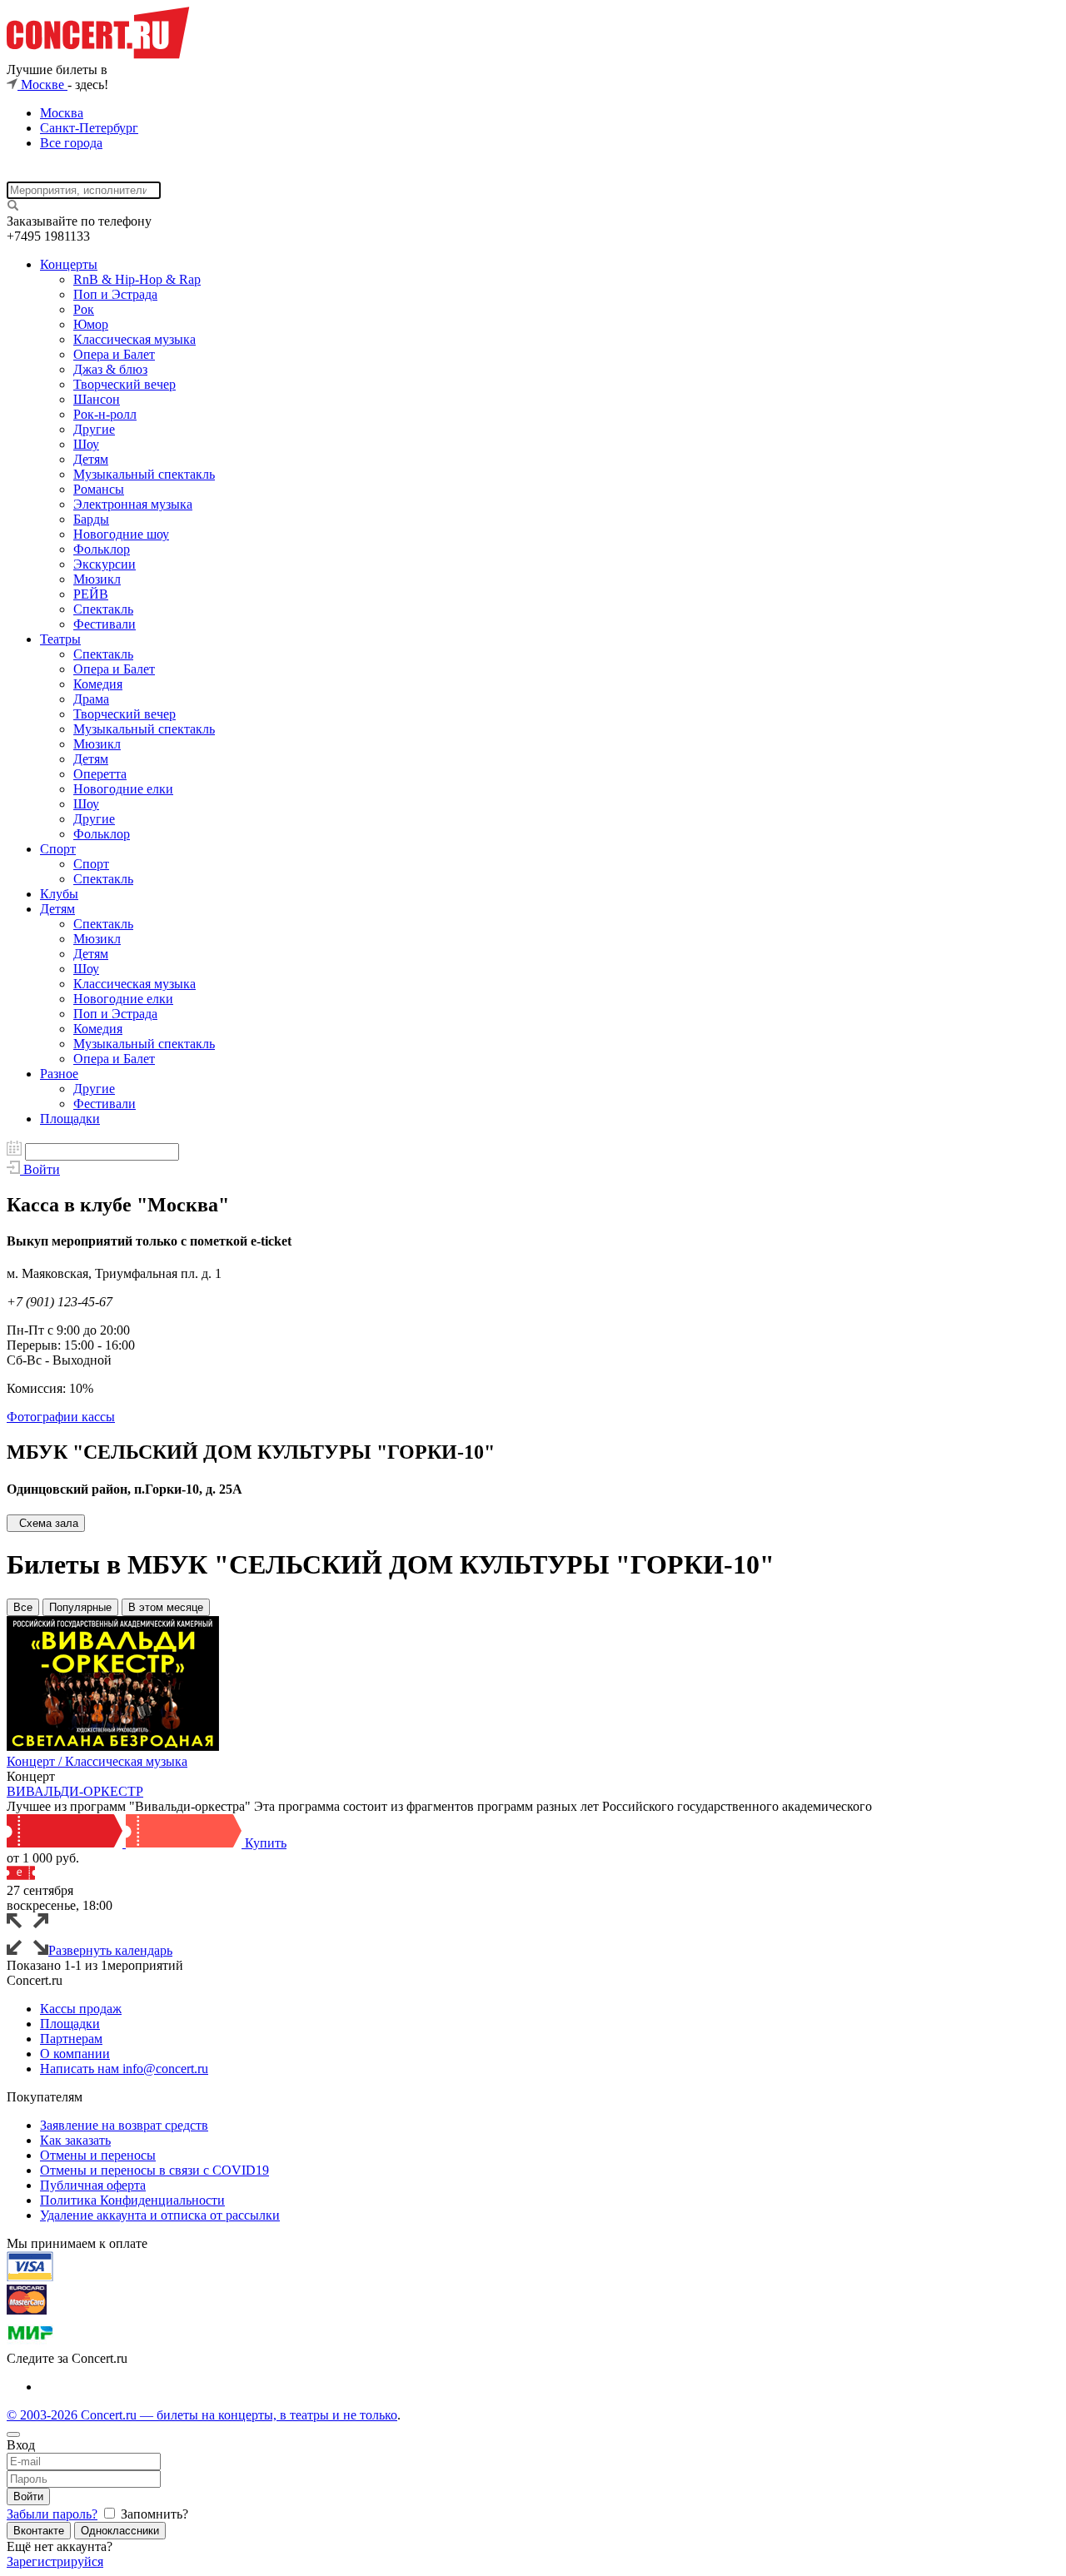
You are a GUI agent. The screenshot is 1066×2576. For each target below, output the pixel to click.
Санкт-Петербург (89, 128)
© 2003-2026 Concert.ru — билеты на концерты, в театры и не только (202, 2415)
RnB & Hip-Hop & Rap (137, 279)
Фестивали (105, 624)
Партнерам (71, 2039)
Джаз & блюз (110, 369)
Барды (91, 519)
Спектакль (103, 609)
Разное (59, 1074)
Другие (94, 429)
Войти (28, 2496)
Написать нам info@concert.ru (124, 2069)
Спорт (58, 849)
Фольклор (102, 549)
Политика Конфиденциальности (132, 2200)
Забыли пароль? (52, 2514)
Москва (62, 113)
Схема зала (49, 1523)
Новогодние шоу (121, 534)
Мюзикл (97, 579)
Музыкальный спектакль (144, 474)
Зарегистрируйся (55, 2561)
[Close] (13, 2434)
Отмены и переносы (98, 2155)
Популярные (80, 1607)
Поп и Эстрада (115, 294)
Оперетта (100, 774)
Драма (91, 699)
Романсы (99, 489)
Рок (84, 309)
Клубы (59, 894)
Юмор (91, 324)
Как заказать (75, 2140)
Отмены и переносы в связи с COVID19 (154, 2170)
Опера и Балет (114, 354)
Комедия (98, 684)
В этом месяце (166, 1607)
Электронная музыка (133, 504)
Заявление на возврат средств (124, 2125)
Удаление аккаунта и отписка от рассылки (160, 2215)
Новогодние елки (123, 789)
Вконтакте (39, 2531)
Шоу (86, 444)
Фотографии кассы (61, 1417)
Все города (71, 143)
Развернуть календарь (110, 1950)
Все (23, 1607)
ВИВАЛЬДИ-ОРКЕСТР (75, 1791)
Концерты (69, 264)
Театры (60, 639)
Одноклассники (120, 2531)
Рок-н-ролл (105, 414)
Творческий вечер (125, 384)
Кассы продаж (81, 2009)
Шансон (97, 399)
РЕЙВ (91, 594)
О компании (75, 2054)
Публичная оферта (93, 2185)
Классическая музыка (134, 339)
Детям (91, 459)
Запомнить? (153, 2514)
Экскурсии (105, 564)
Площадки (70, 1119)
